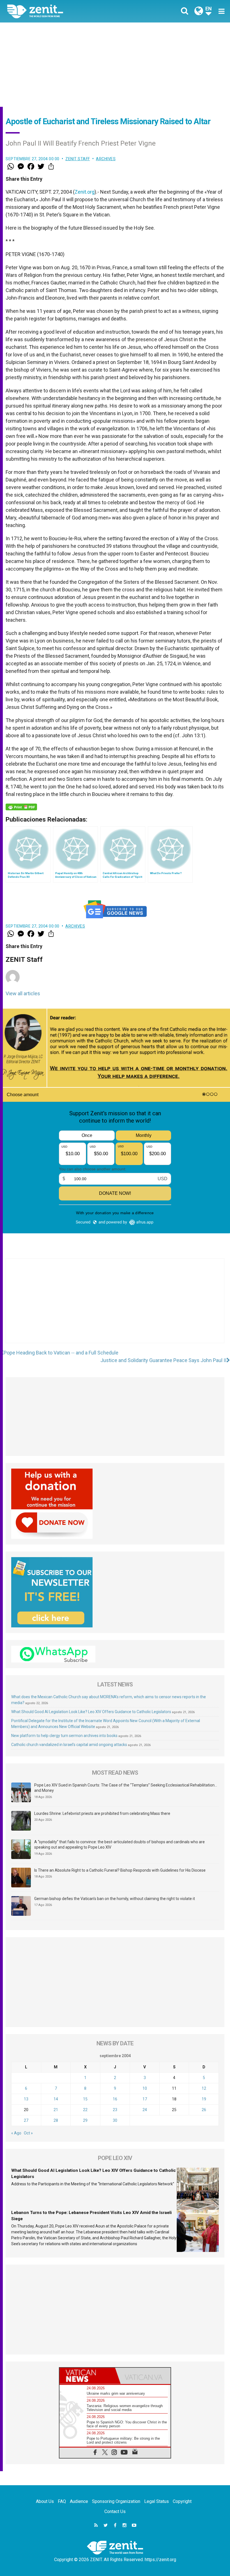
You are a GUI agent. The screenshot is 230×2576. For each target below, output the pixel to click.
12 (204, 2088)
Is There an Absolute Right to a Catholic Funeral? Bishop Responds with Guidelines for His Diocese (120, 1870)
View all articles (23, 993)
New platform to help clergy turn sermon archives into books (64, 1736)
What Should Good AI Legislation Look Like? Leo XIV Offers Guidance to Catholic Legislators (91, 1712)
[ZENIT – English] (65, 11)
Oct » (28, 2133)
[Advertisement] (115, 65)
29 (85, 2120)
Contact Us (115, 2511)
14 (56, 2099)
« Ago (16, 2133)
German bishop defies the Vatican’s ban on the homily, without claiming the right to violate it (115, 1899)
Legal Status (157, 2501)
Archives (106, 159)
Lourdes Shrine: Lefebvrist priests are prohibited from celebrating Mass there (102, 1813)
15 (85, 2099)
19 (204, 2099)
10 (145, 2088)
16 (115, 2099)
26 (204, 2110)
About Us (45, 2501)
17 (145, 2099)
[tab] (87, 2376)
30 (115, 2120)
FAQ (62, 2501)
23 (115, 2110)
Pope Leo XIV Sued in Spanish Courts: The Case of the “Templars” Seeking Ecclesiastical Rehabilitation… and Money (126, 1788)
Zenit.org (85, 192)
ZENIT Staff (78, 159)
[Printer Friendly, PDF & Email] (21, 807)
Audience (79, 2501)
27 (26, 2120)
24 (145, 2110)
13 (26, 2099)
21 (56, 2110)
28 (56, 2120)
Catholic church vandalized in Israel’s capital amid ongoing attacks (69, 1745)
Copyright (182, 2501)
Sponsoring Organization (116, 2501)
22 (85, 2110)
